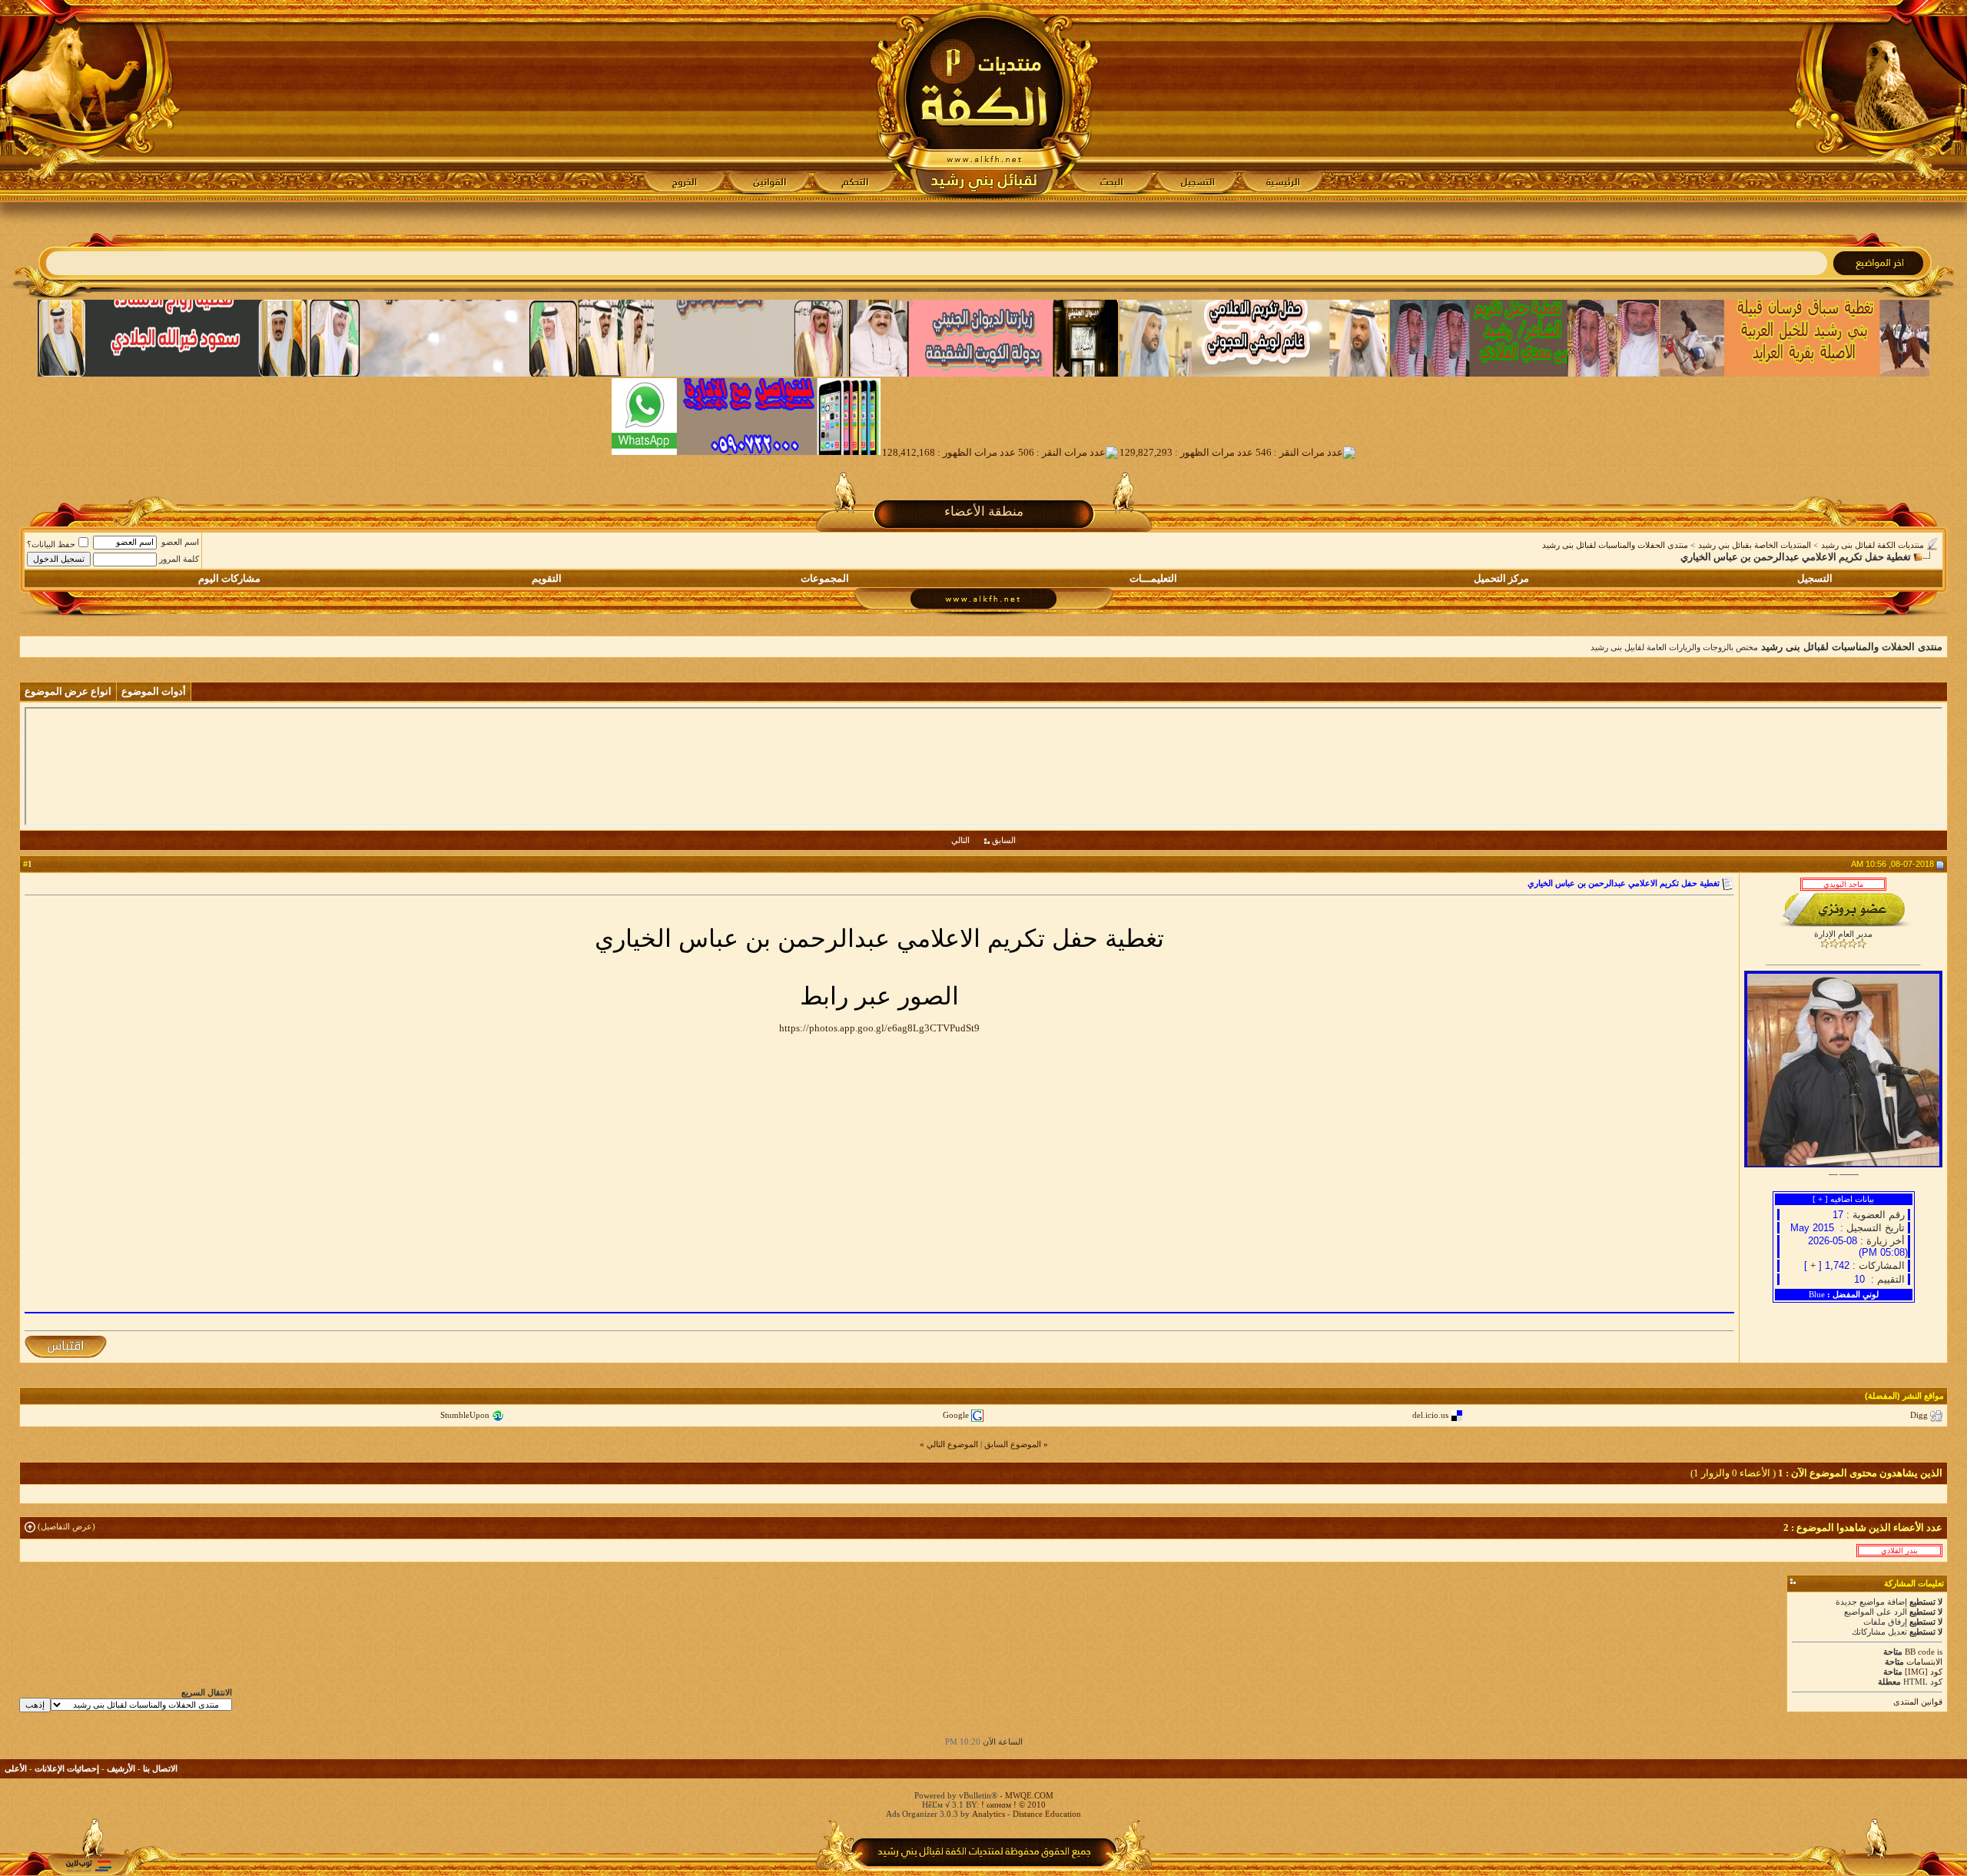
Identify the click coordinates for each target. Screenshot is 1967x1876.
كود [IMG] (1924, 1672)
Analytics (988, 1814)
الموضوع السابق (1013, 1444)
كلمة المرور (179, 559)
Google (956, 1415)
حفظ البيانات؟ (51, 544)
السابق (1004, 840)
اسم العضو (180, 542)
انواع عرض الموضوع (68, 691)
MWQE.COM (1029, 1795)
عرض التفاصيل (66, 1526)
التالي (960, 840)
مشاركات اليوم (229, 578)
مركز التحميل (1501, 578)
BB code (1920, 1652)
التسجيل (1815, 578)
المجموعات (825, 578)
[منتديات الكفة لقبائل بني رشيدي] (984, 101)
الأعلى (16, 1768)
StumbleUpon (465, 1415)
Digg (1919, 1415)
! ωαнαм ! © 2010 (1012, 1805)
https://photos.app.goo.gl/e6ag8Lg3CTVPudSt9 (879, 1028)
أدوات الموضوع (154, 691)
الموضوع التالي (952, 1444)
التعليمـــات (1153, 578)
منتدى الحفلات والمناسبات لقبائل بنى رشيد (1615, 545)
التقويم (547, 578)
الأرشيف (121, 1768)
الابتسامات (1924, 1662)
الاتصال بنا (160, 1768)
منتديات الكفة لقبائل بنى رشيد (1872, 545)
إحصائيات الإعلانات (67, 1768)
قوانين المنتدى (1918, 1702)
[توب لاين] (88, 1866)
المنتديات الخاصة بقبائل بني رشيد (1755, 545)
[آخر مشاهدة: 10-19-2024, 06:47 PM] (1899, 1550)
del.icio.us (1430, 1415)
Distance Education (1047, 1814)
